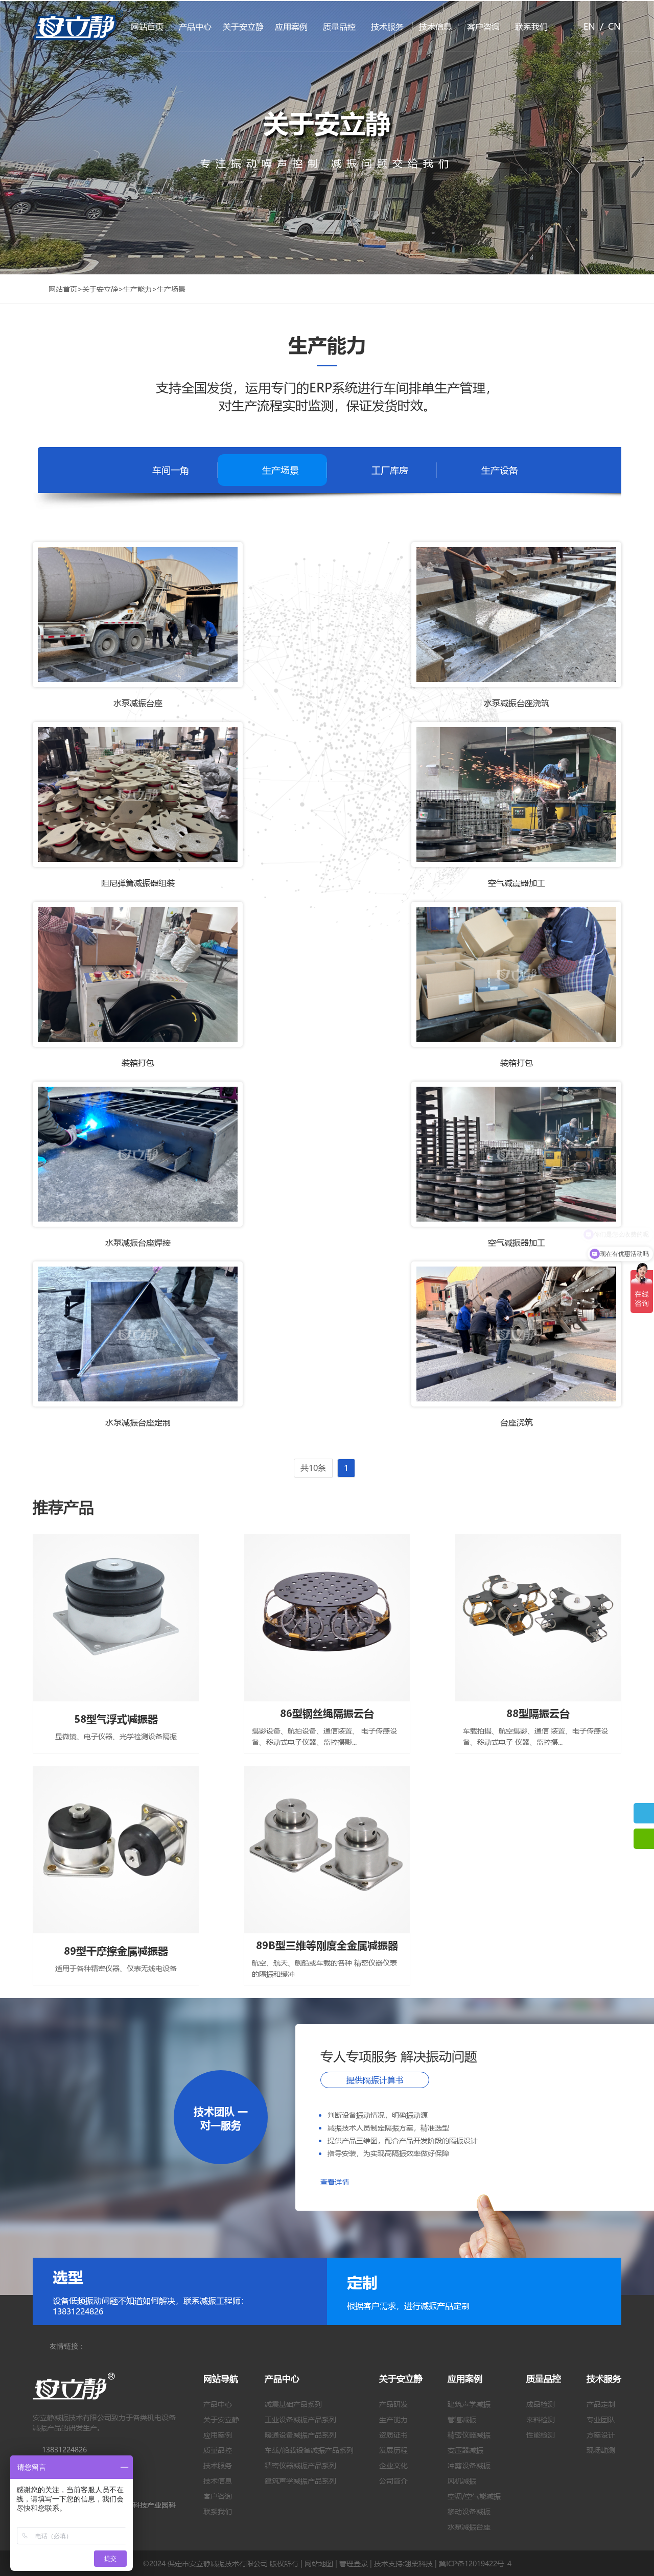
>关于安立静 (98, 289)
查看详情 (335, 2182)
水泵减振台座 (469, 2526)
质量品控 (339, 26)
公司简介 (393, 2480)
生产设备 (500, 470)
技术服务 (387, 26)
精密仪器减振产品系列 (300, 2465)
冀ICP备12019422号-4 (475, 2563)
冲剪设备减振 (469, 2465)
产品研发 (393, 2404)
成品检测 (541, 2404)
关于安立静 (243, 26)
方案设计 (601, 2434)
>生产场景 (169, 289)
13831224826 (64, 2449)
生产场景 (281, 470)
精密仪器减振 (469, 2434)
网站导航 (221, 2379)
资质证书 (393, 2434)
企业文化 (393, 2465)
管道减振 (462, 2419)
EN (589, 26)
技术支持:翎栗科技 (403, 2563)
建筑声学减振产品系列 (300, 2480)
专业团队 (601, 2419)
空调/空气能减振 (474, 2496)
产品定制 (601, 2404)
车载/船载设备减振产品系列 (309, 2450)
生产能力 (393, 2419)
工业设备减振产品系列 (300, 2419)
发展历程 (393, 2450)
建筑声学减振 (469, 2404)
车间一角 (171, 470)
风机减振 (462, 2480)
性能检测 (541, 2434)
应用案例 (291, 26)
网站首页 (147, 26)
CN (614, 26)
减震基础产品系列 (293, 2404)
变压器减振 (465, 2450)
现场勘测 (601, 2450)
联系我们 (531, 26)
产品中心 (195, 26)
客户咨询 (483, 26)
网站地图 (319, 2563)
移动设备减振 (469, 2511)
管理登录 (354, 2563)
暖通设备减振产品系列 (300, 2434)
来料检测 (541, 2419)
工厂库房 (390, 470)
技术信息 (435, 26)
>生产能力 (135, 289)
